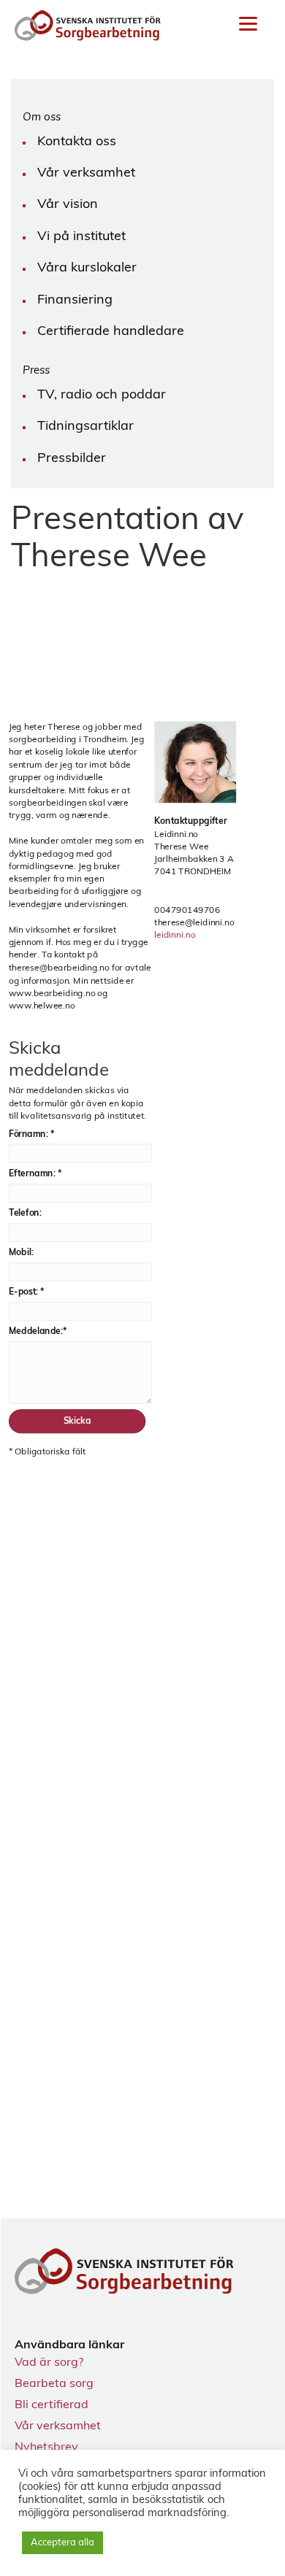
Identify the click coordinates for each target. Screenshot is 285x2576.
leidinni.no (175, 936)
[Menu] (248, 24)
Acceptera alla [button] (62, 2543)
